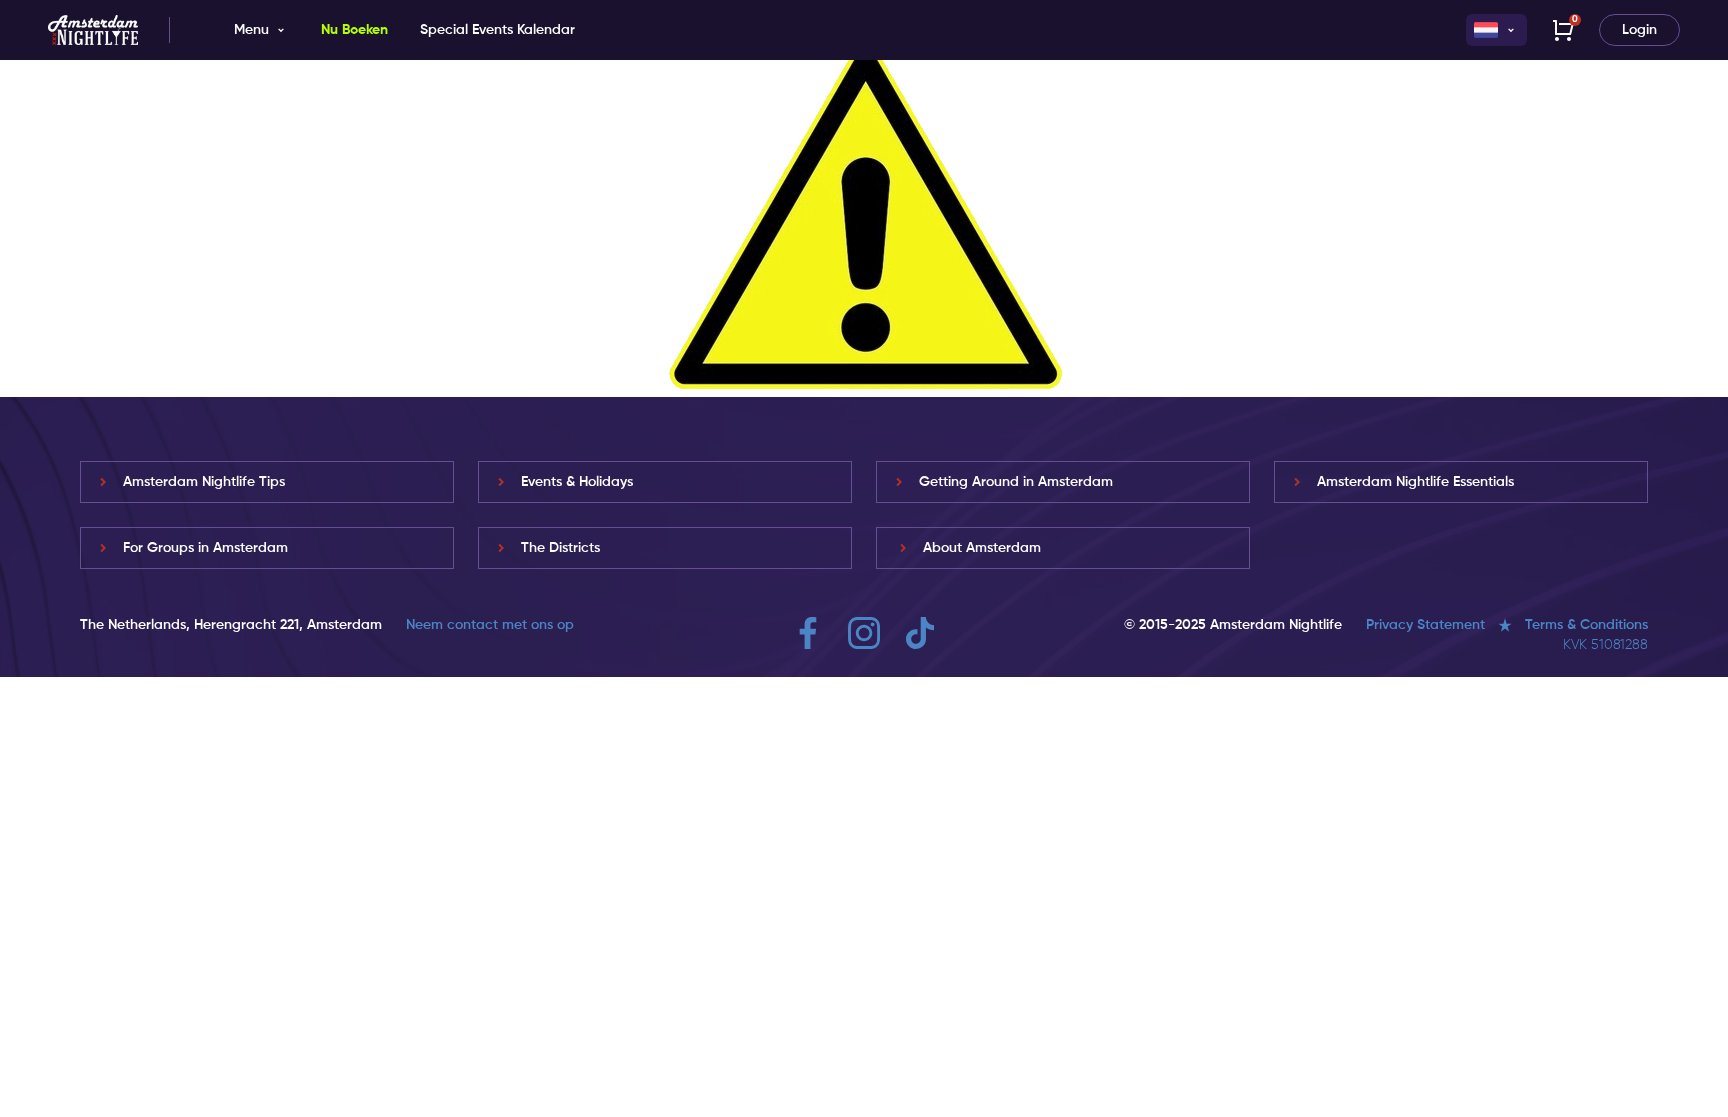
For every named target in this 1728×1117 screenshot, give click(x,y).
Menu (251, 30)
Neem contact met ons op (490, 625)
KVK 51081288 (1605, 645)
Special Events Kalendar (497, 30)
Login (1639, 30)
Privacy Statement (1425, 625)
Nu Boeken (354, 30)
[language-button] (1496, 30)
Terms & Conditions (1586, 625)
